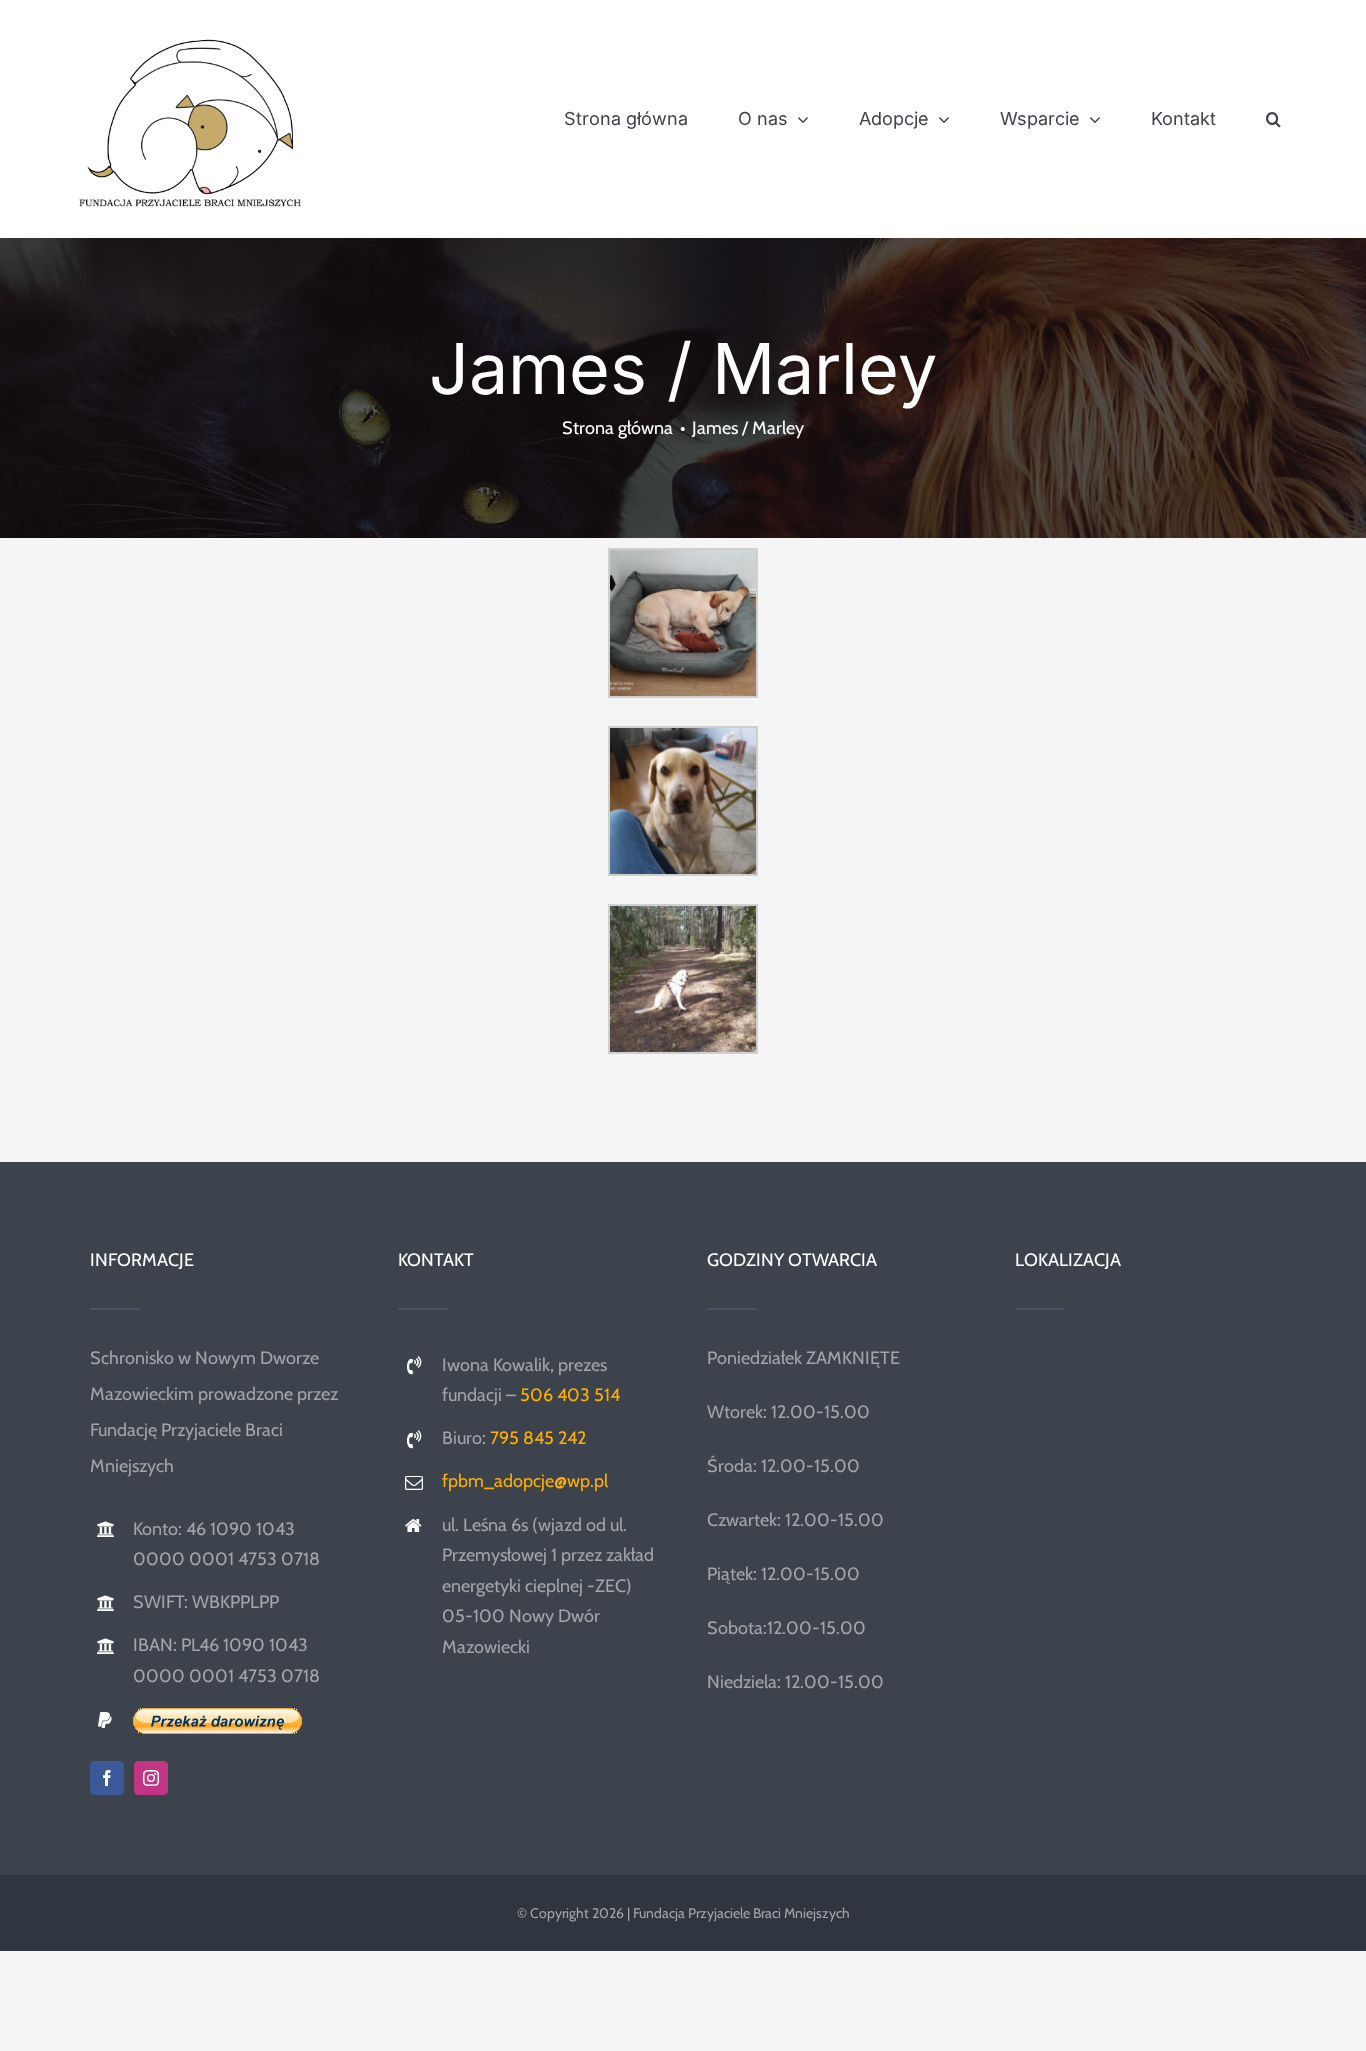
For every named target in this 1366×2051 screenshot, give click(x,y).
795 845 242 (538, 1438)
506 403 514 (570, 1395)
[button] (1273, 119)
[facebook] (107, 1778)
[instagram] (151, 1778)
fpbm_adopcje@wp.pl (525, 1481)
